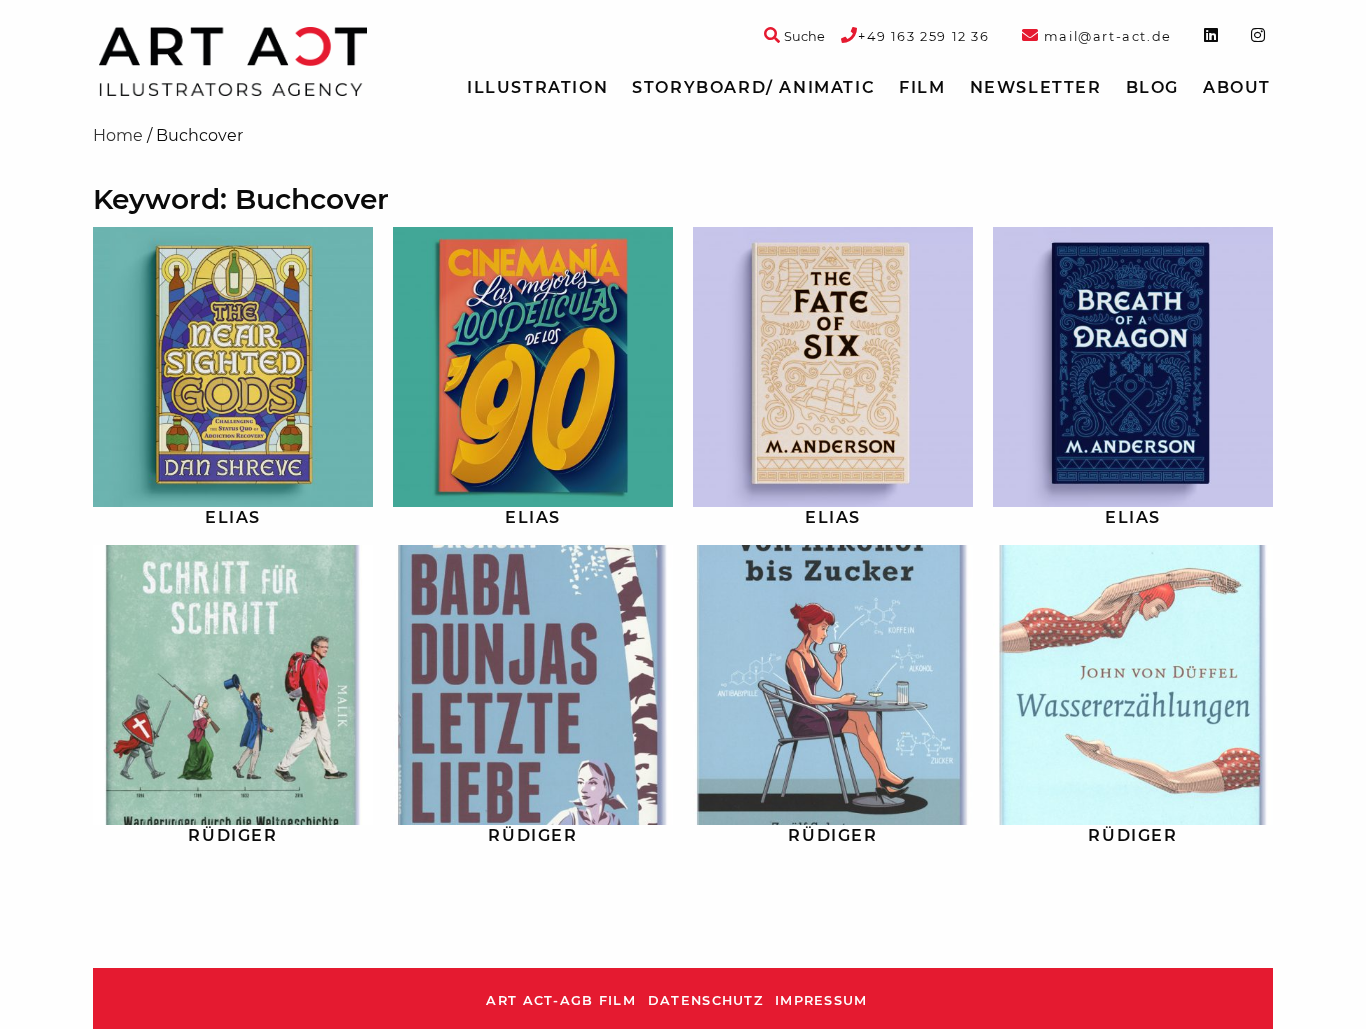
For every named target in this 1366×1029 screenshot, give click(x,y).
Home (118, 135)
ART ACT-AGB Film (560, 1000)
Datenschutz (705, 1000)
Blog (1152, 87)
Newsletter (1036, 87)
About (1237, 87)
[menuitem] (537, 88)
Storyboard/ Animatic (753, 87)
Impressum (821, 1000)
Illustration (537, 87)
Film (922, 87)
